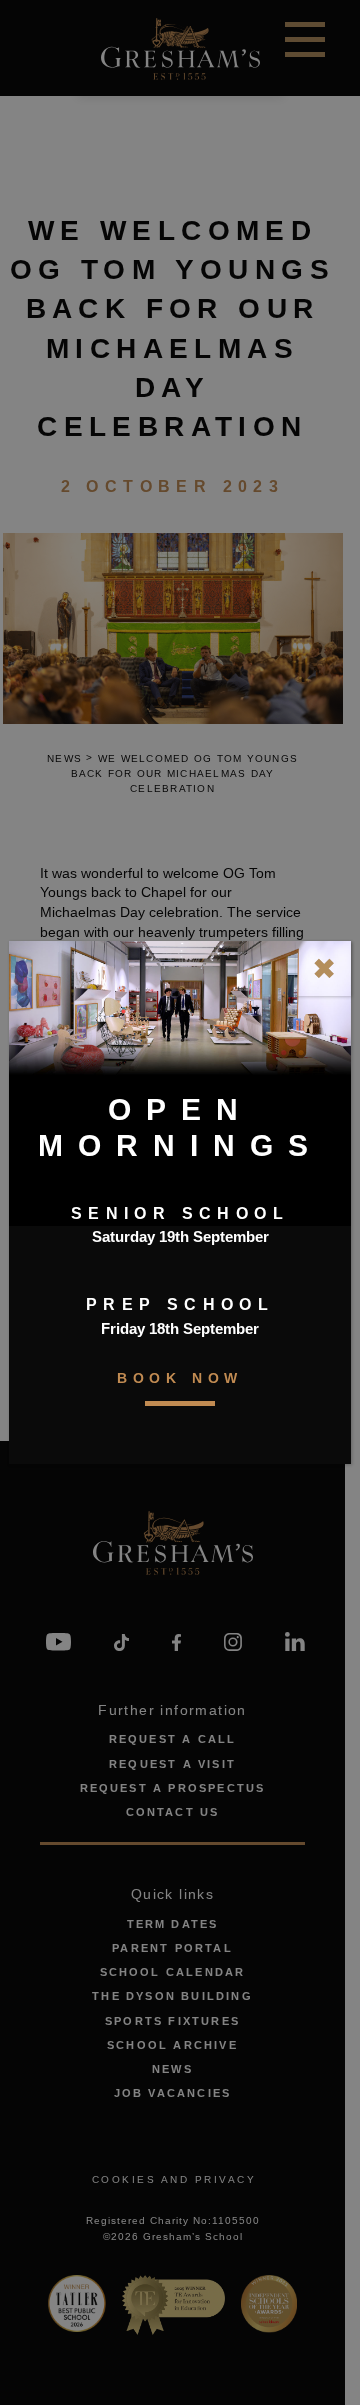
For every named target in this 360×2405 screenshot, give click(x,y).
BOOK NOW (180, 1378)
